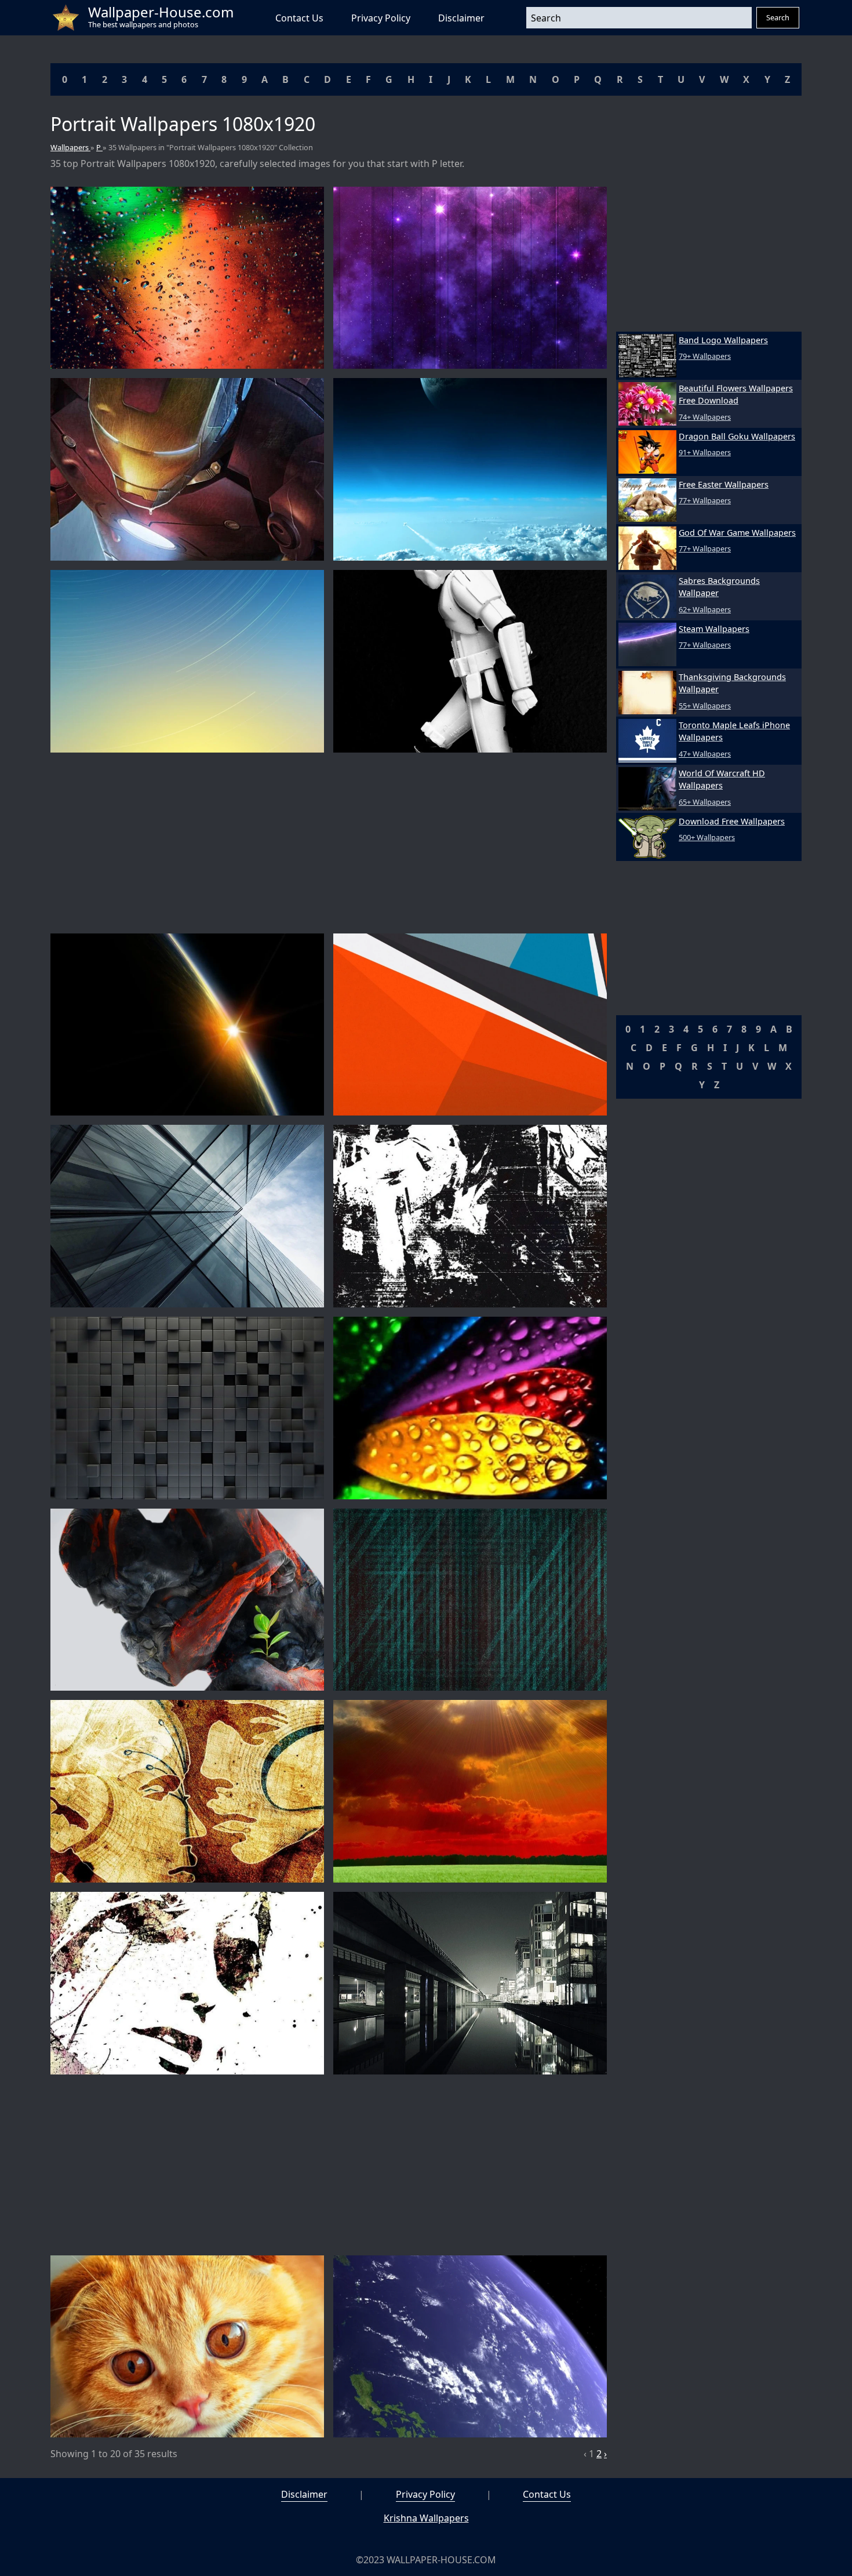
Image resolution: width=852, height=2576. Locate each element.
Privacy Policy (381, 18)
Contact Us (299, 18)
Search (778, 17)
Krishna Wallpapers (426, 2518)
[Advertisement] (329, 843)
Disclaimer (461, 18)
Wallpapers (70, 147)
